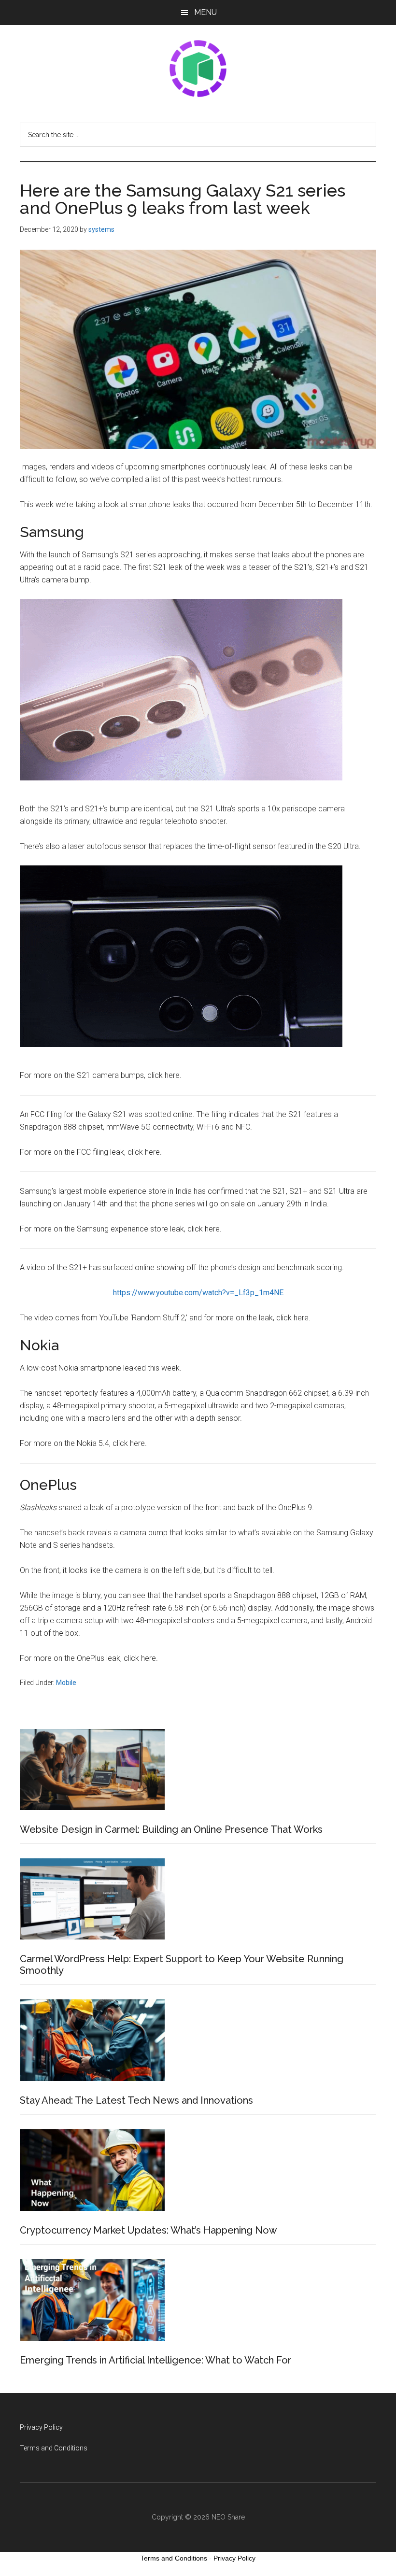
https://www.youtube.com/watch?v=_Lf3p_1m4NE (198, 1293)
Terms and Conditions (54, 2448)
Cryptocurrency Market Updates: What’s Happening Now (148, 2230)
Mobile (66, 1683)
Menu (205, 12)
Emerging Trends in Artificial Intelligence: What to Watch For (156, 2360)
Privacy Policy (41, 2427)
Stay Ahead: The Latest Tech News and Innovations (136, 2100)
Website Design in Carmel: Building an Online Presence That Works (171, 1829)
